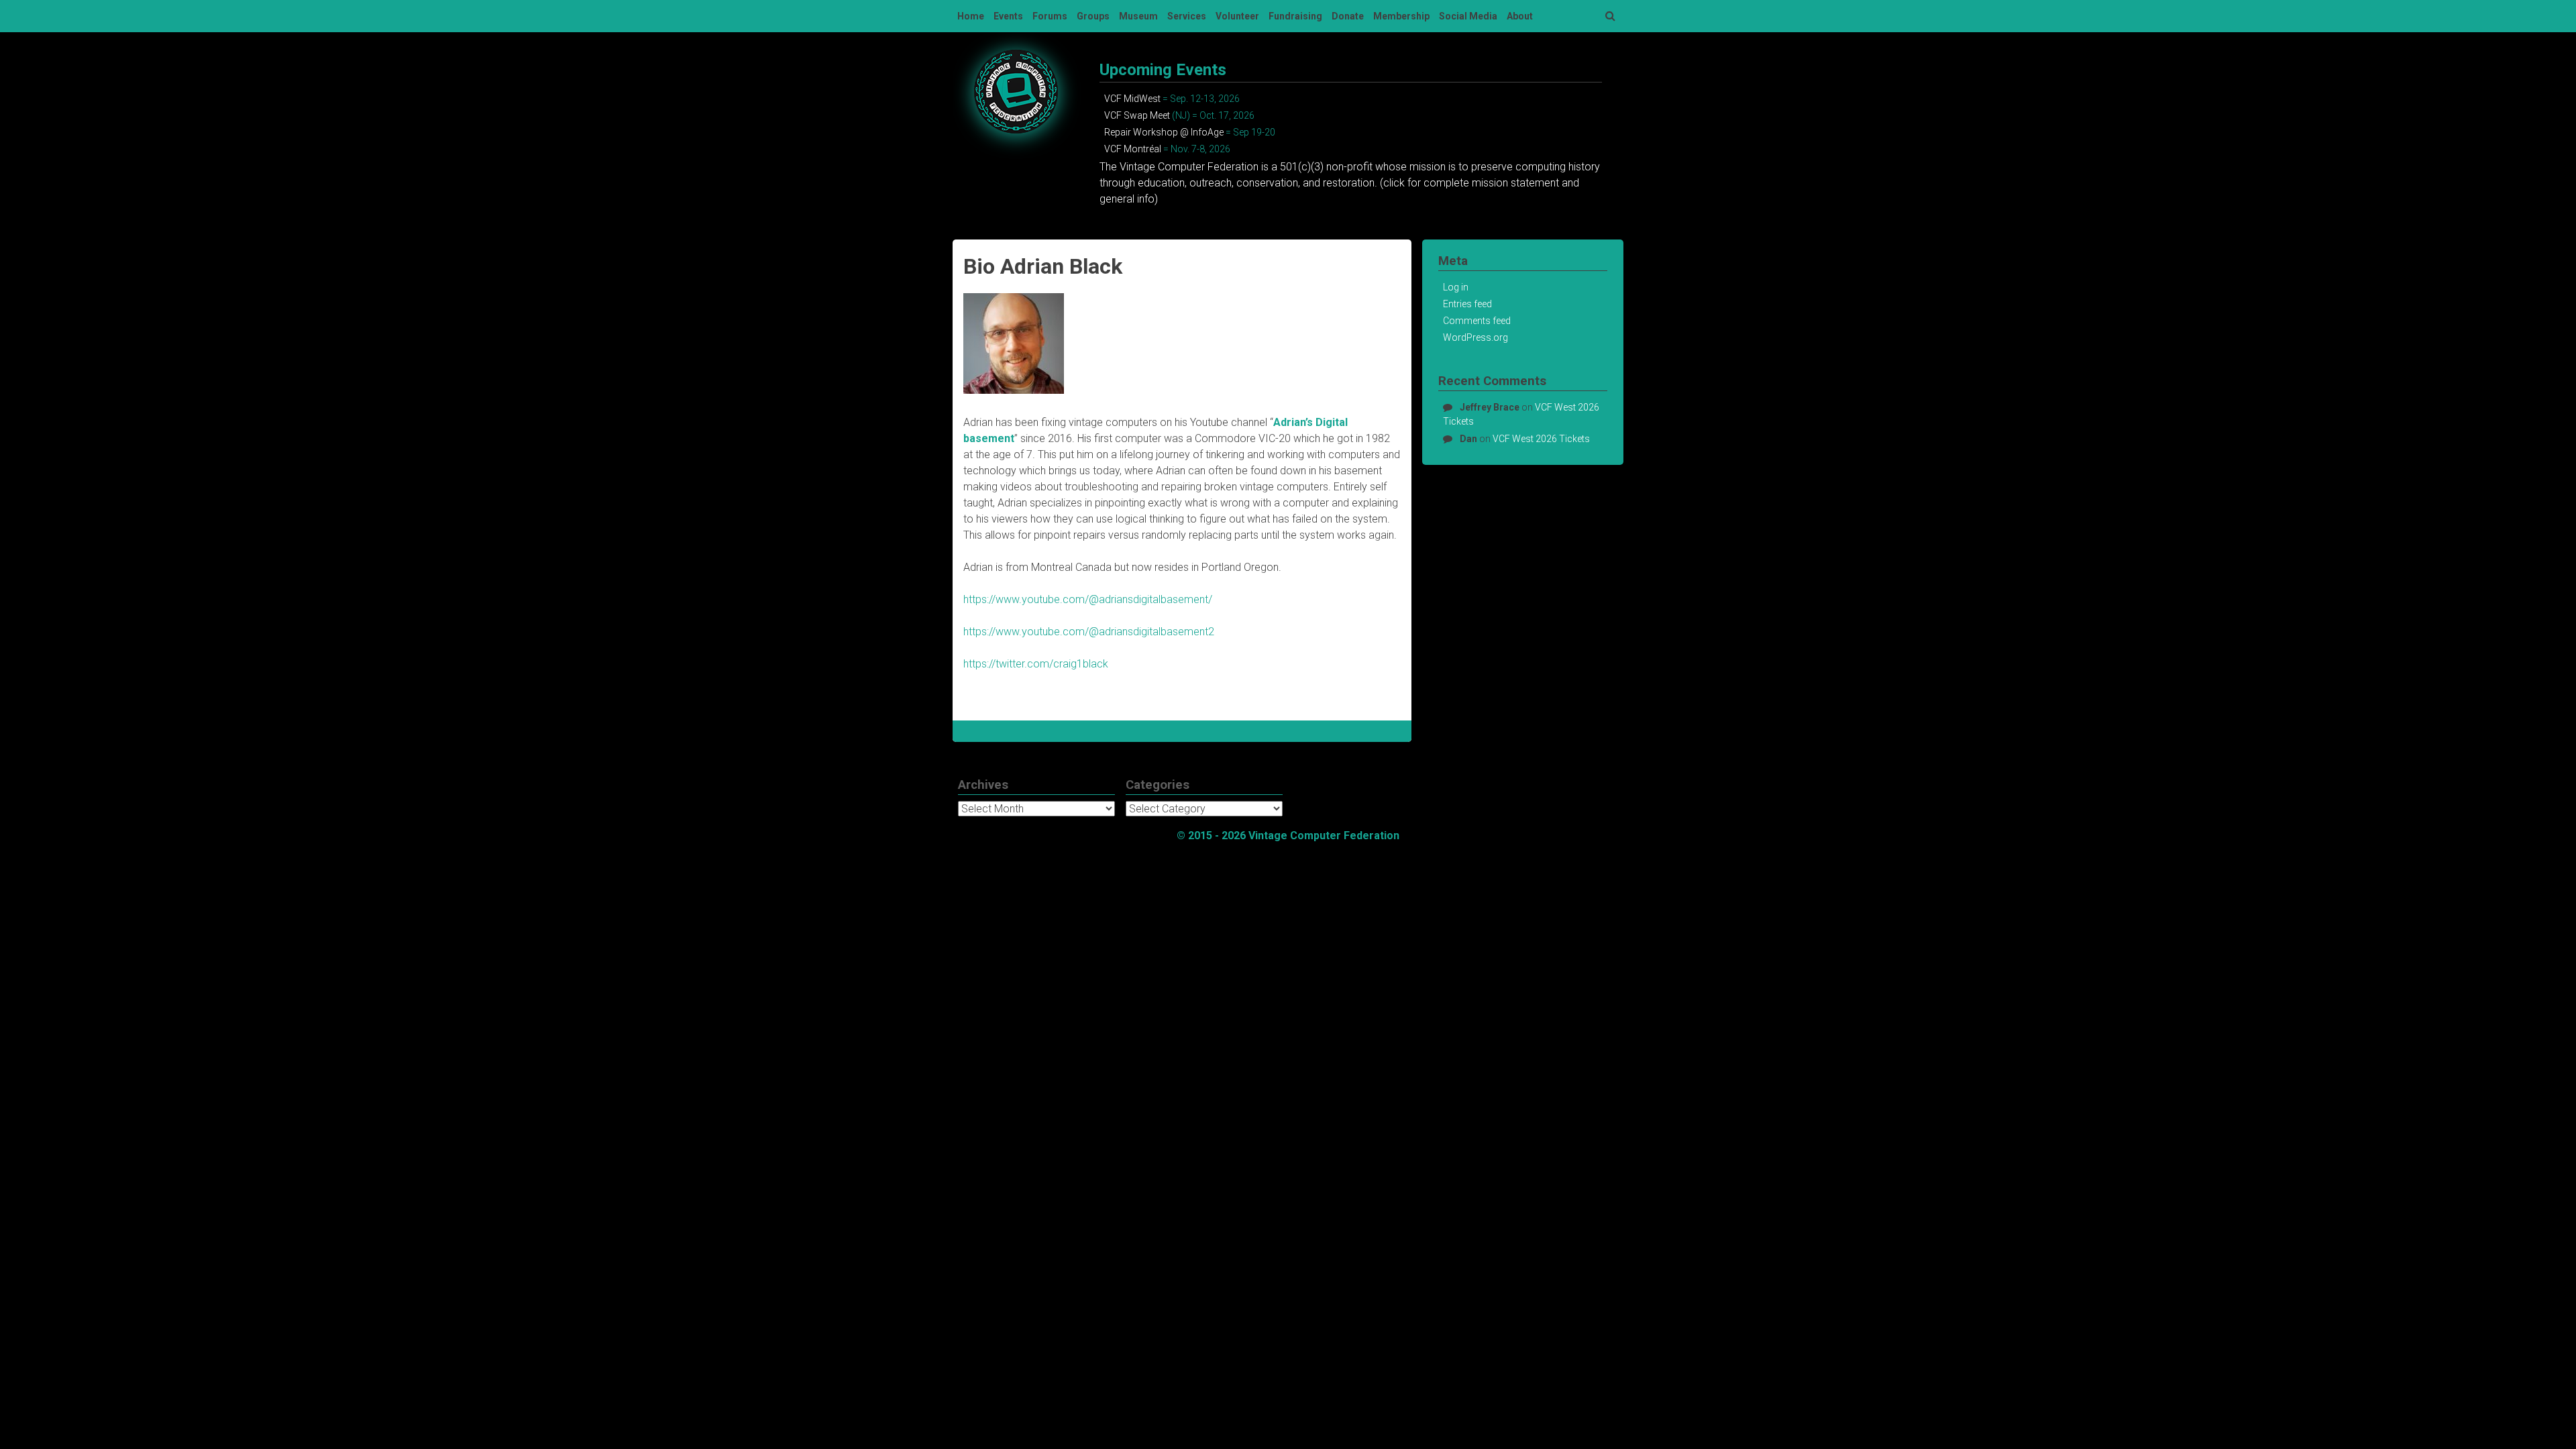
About (1520, 16)
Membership (1401, 16)
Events (1008, 16)
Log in (1456, 287)
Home (971, 16)
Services (1187, 16)
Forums (1050, 16)
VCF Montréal (1133, 149)
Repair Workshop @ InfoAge (1164, 132)
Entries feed (1467, 304)
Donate (1348, 16)
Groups (1093, 16)
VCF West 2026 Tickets (1541, 439)
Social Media (1468, 16)
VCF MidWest (1132, 99)
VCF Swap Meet (1137, 115)
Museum (1138, 16)
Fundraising (1295, 16)
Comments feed (1477, 321)
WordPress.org (1475, 337)
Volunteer (1237, 16)
